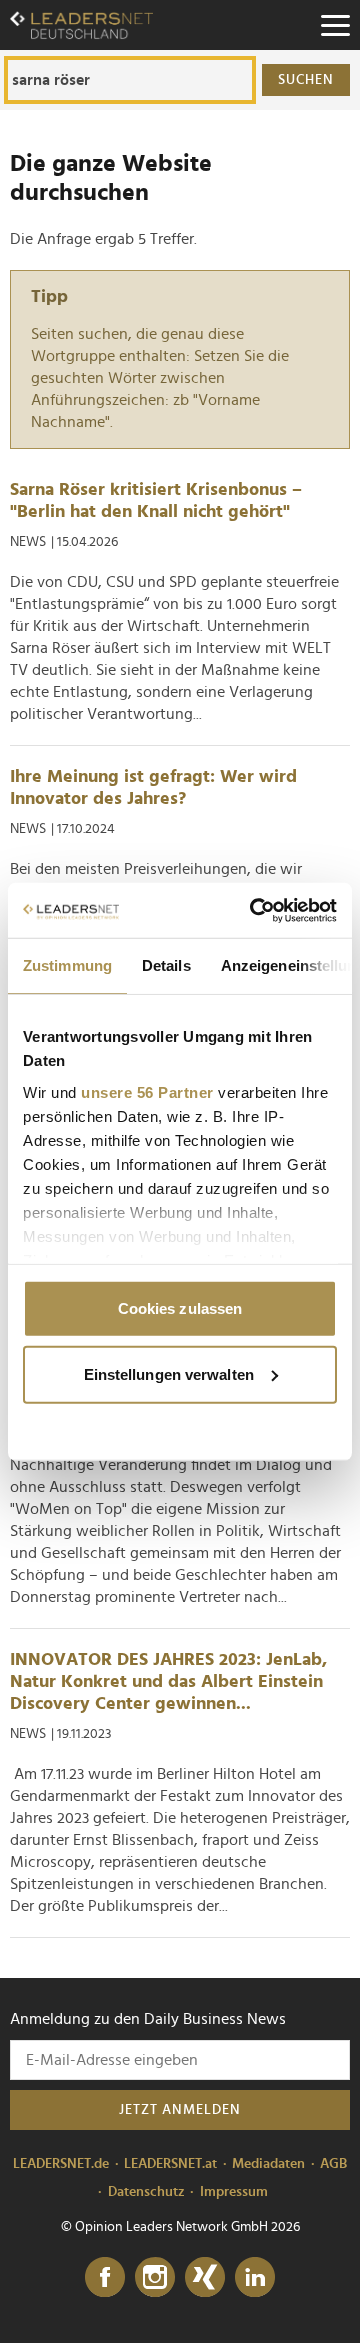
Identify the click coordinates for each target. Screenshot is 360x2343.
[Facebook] (105, 2278)
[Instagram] (155, 2278)
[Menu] (335, 25)
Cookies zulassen (180, 1308)
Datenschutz (146, 2192)
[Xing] (205, 2278)
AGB (333, 2164)
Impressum (234, 2192)
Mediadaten (268, 2164)
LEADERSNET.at (170, 2164)
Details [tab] (166, 965)
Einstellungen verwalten (169, 1373)
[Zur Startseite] (81, 25)
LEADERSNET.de (61, 2164)
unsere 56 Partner (147, 1091)
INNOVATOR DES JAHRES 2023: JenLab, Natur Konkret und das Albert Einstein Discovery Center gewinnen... (168, 1682)
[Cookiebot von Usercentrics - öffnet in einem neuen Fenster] (254, 910)
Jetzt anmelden (180, 2110)
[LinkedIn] (255, 2278)
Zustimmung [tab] (67, 965)
